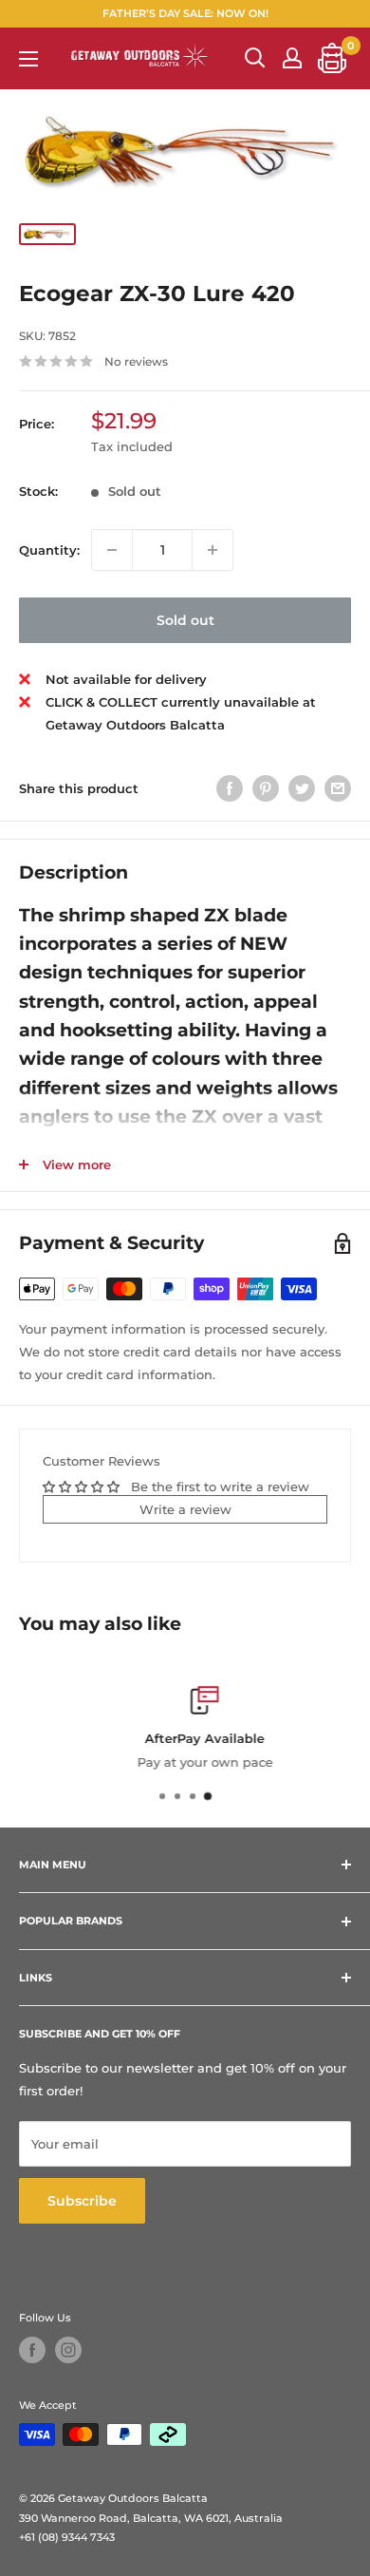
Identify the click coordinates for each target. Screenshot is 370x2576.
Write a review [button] (185, 1509)
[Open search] (255, 58)
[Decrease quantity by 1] (112, 550)
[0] (333, 58)
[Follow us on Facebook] (32, 2350)
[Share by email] (338, 788)
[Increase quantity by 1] (213, 550)
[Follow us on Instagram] (68, 2350)
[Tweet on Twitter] (302, 788)
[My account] (292, 58)
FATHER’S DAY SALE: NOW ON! (185, 13)
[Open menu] (28, 59)
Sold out (185, 620)
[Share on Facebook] (230, 788)
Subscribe (82, 2201)
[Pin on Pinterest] (266, 788)
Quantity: (49, 550)
